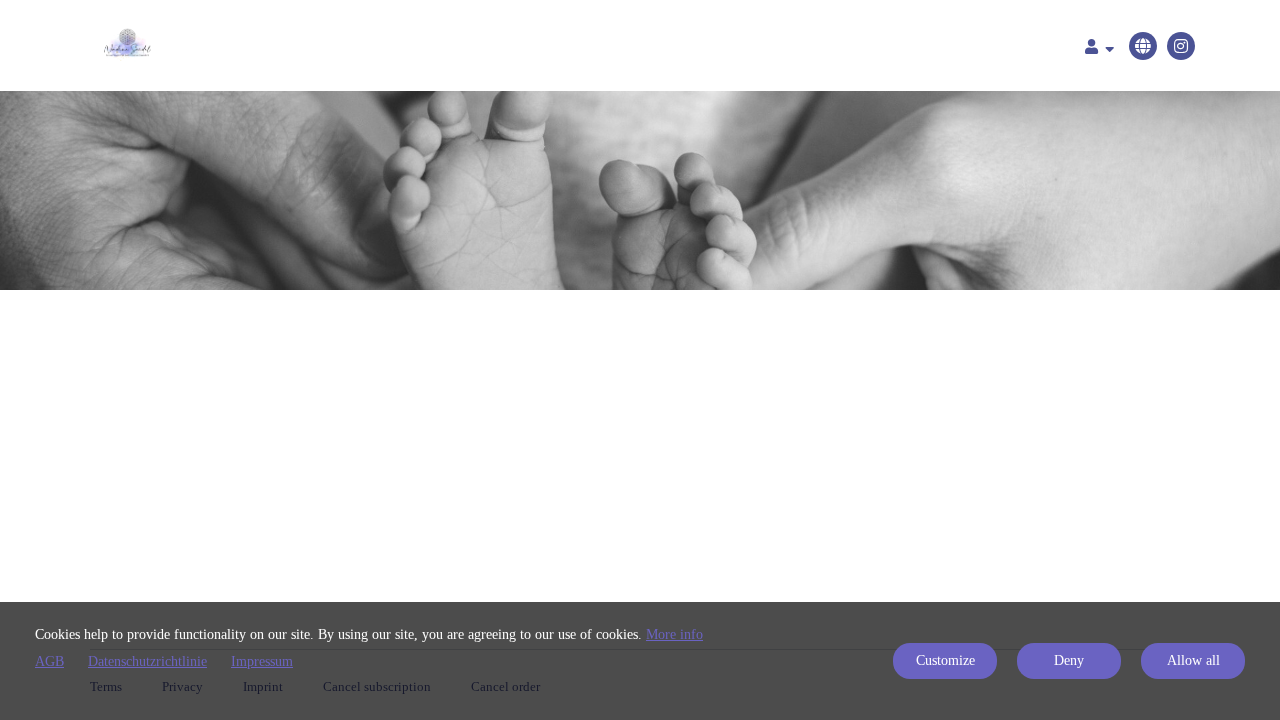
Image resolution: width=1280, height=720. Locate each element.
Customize (945, 660)
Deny (1069, 660)
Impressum (262, 661)
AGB (49, 661)
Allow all (1193, 660)
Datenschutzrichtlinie (147, 661)
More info (674, 634)
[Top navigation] (1099, 49)
